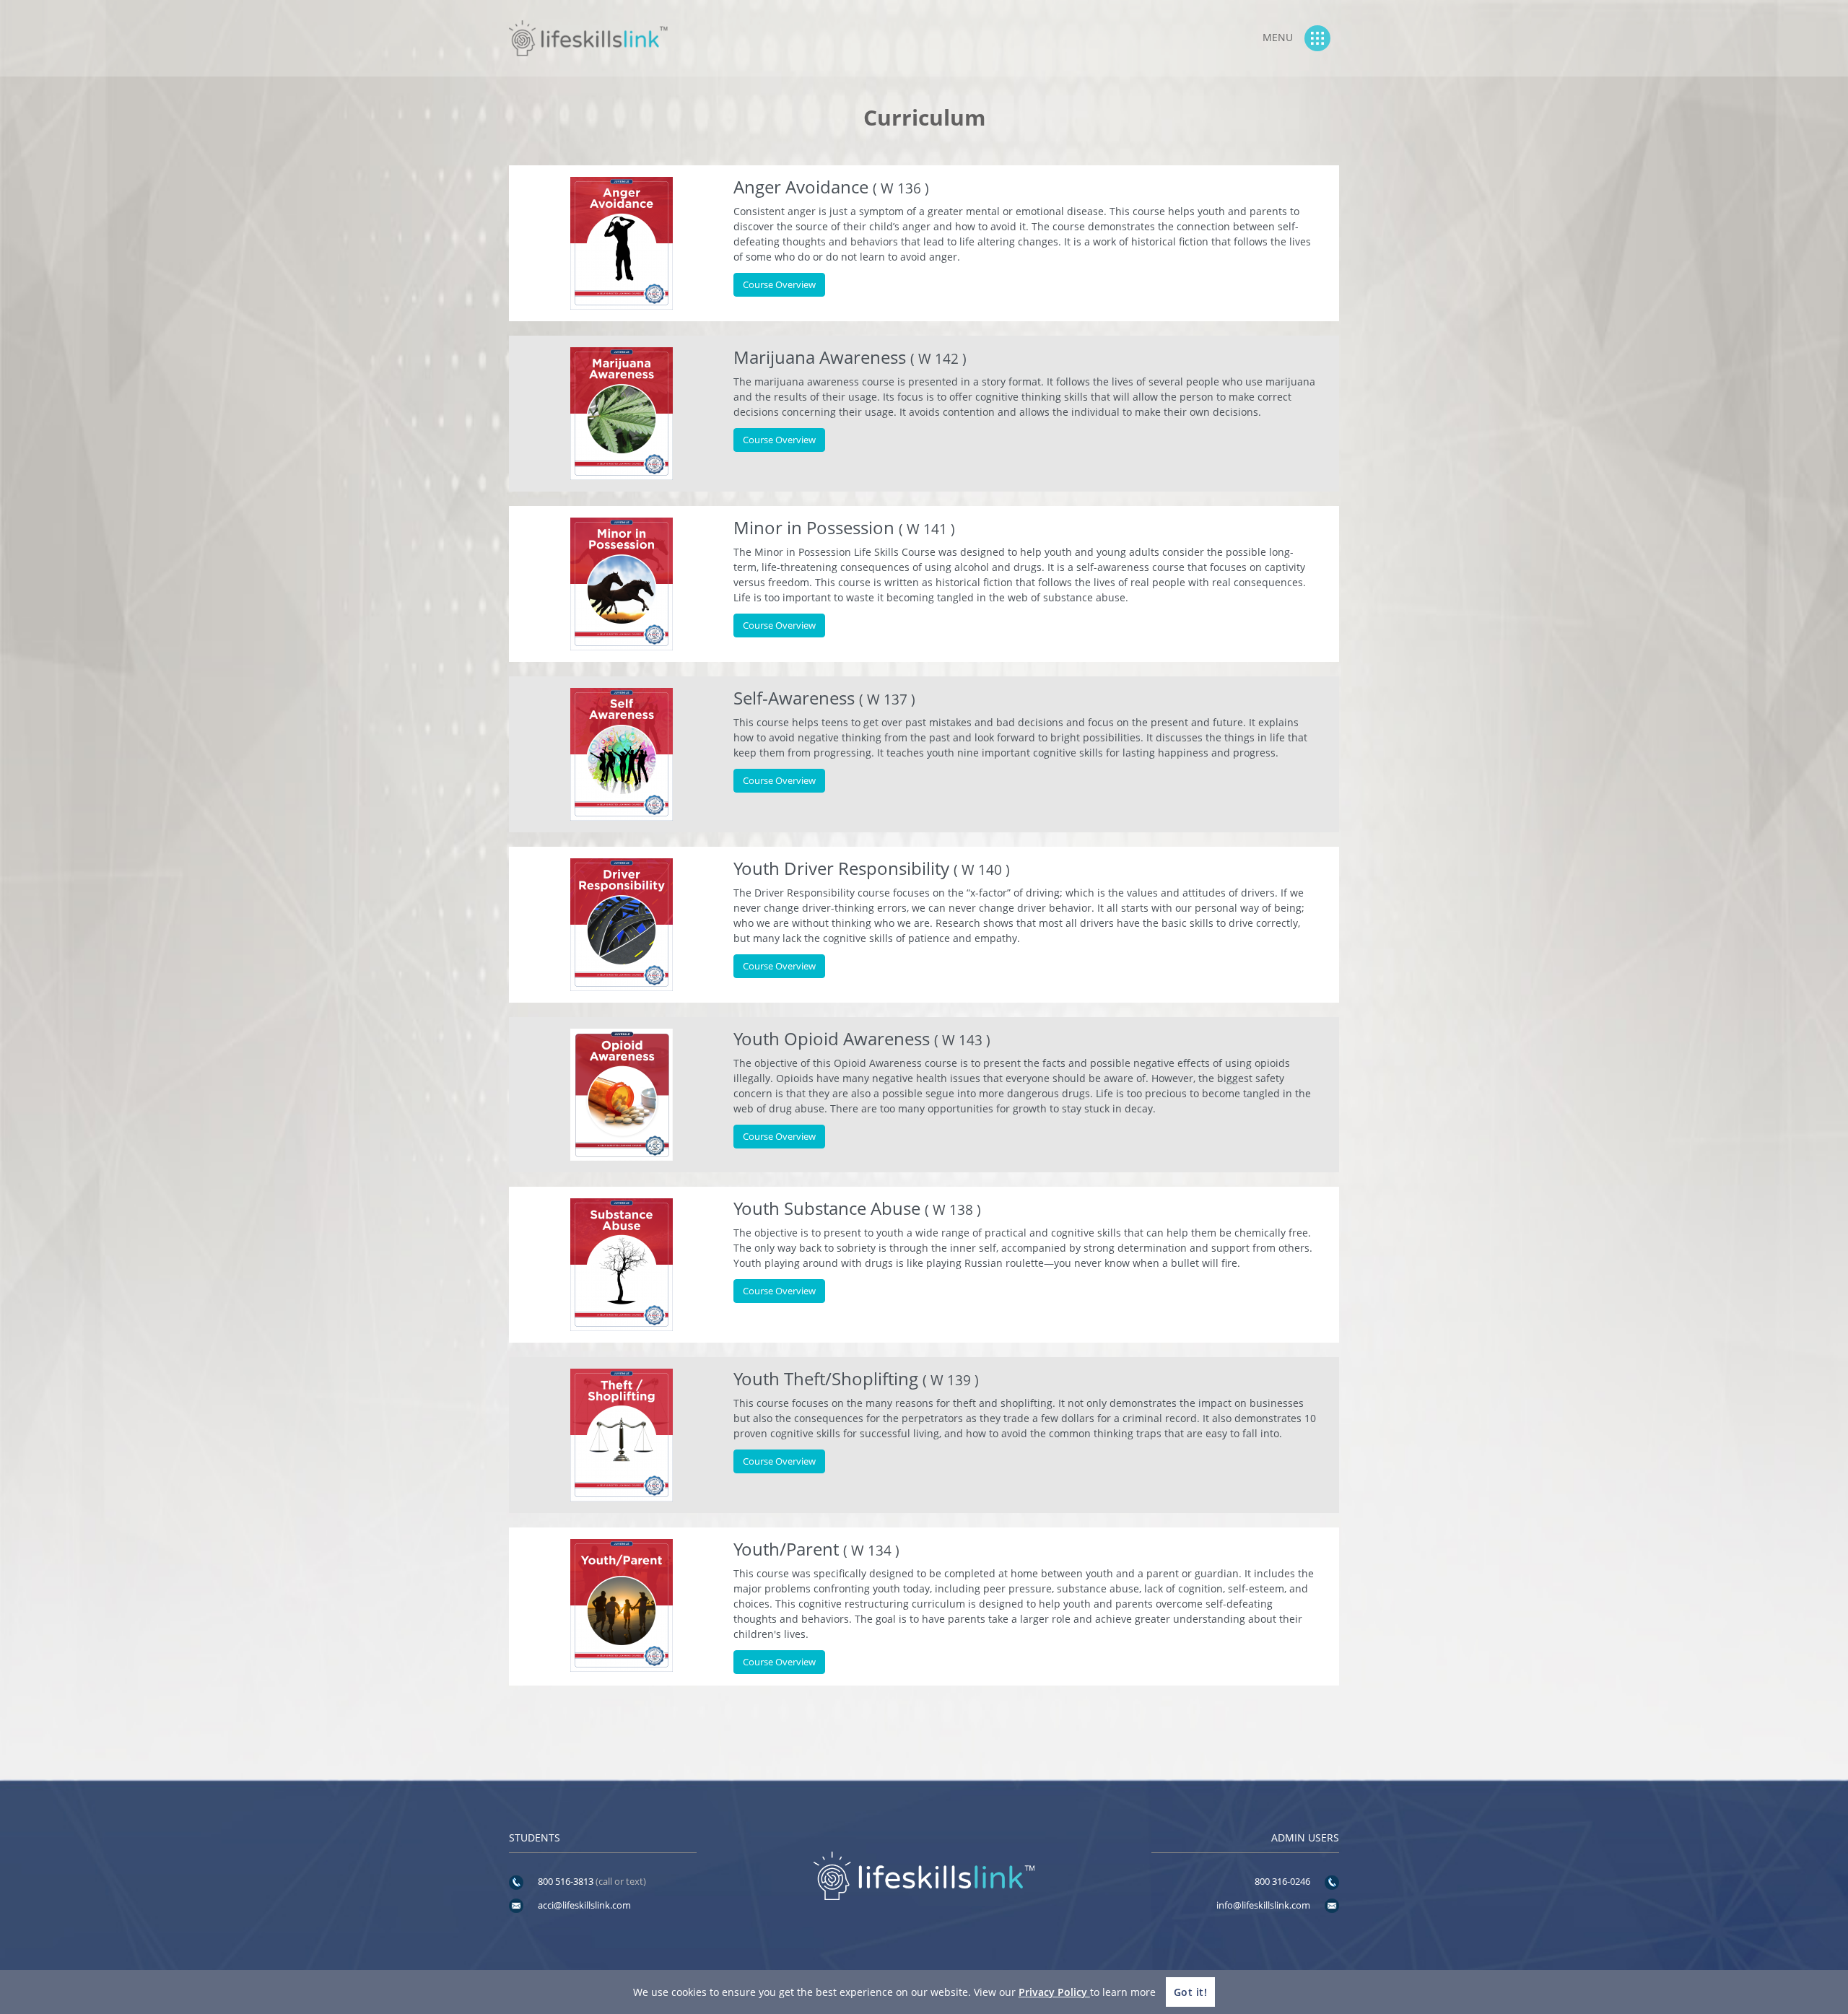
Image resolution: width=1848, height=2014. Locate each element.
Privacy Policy (1054, 1992)
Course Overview (779, 284)
